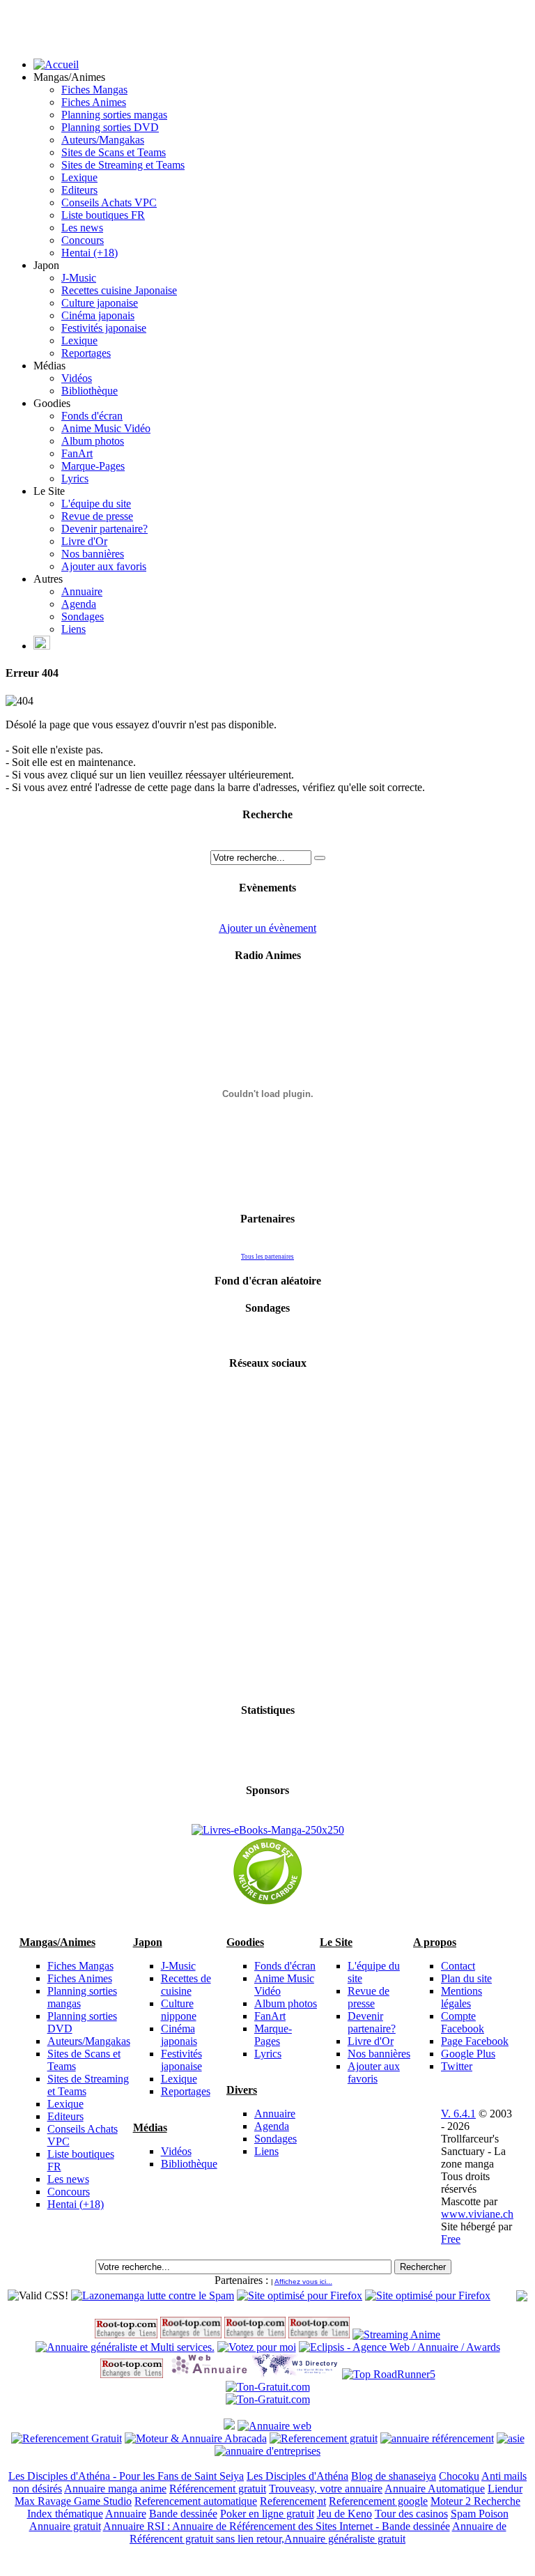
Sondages (83, 616)
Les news (82, 228)
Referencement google (378, 2501)
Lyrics (75, 478)
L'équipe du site (96, 504)
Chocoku (459, 2476)
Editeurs (79, 190)
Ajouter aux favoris (104, 566)
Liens (73, 629)
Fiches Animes (94, 102)
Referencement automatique (196, 2501)
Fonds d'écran (92, 416)
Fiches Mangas (94, 90)
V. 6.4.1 (458, 2114)
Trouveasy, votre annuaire (326, 2489)
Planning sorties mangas (114, 115)
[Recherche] (320, 858)
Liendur (505, 2489)
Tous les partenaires (267, 1257)
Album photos (93, 441)
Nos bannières (93, 554)
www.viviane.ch (477, 2214)
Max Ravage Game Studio (73, 2501)
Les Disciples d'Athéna (297, 2476)
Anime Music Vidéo (106, 428)
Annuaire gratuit (65, 2526)
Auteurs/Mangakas (103, 140)
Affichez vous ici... (303, 2282)
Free (451, 2239)
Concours (83, 240)
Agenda (79, 604)
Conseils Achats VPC (109, 202)
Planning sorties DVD (110, 127)
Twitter (457, 2066)
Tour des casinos (411, 2514)
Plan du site (466, 1978)
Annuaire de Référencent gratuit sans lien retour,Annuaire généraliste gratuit (318, 2532)
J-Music (79, 278)
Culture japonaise (100, 303)
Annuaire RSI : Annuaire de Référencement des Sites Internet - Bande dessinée (277, 2526)
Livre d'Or (84, 541)
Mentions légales (462, 1997)
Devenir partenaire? (104, 529)
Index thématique (65, 2514)
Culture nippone (179, 2010)
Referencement (293, 2501)
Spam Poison (480, 2514)
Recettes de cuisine (186, 1985)
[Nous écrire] (42, 646)
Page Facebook (475, 2041)
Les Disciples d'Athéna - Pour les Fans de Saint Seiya (126, 2476)
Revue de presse (97, 516)
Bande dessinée (183, 2514)
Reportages (86, 353)
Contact (458, 1966)
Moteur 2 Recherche (475, 2501)
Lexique (79, 177)
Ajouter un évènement (267, 928)
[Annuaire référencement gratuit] (274, 2426)
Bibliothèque (90, 391)
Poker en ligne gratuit (267, 2514)
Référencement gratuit (218, 2489)
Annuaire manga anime (115, 2489)
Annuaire (82, 591)
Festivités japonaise (104, 328)
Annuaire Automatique (435, 2489)
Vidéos (77, 378)
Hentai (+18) (90, 253)
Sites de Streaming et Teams (123, 165)
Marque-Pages (93, 466)
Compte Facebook (463, 2022)
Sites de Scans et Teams (114, 152)
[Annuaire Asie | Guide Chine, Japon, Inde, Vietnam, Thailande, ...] (511, 2438)
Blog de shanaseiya (394, 2476)
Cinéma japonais (98, 315)
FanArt (77, 453)
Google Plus (468, 2054)
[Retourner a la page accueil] (56, 64)
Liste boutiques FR (103, 215)
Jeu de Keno (344, 2514)
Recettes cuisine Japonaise (119, 290)
